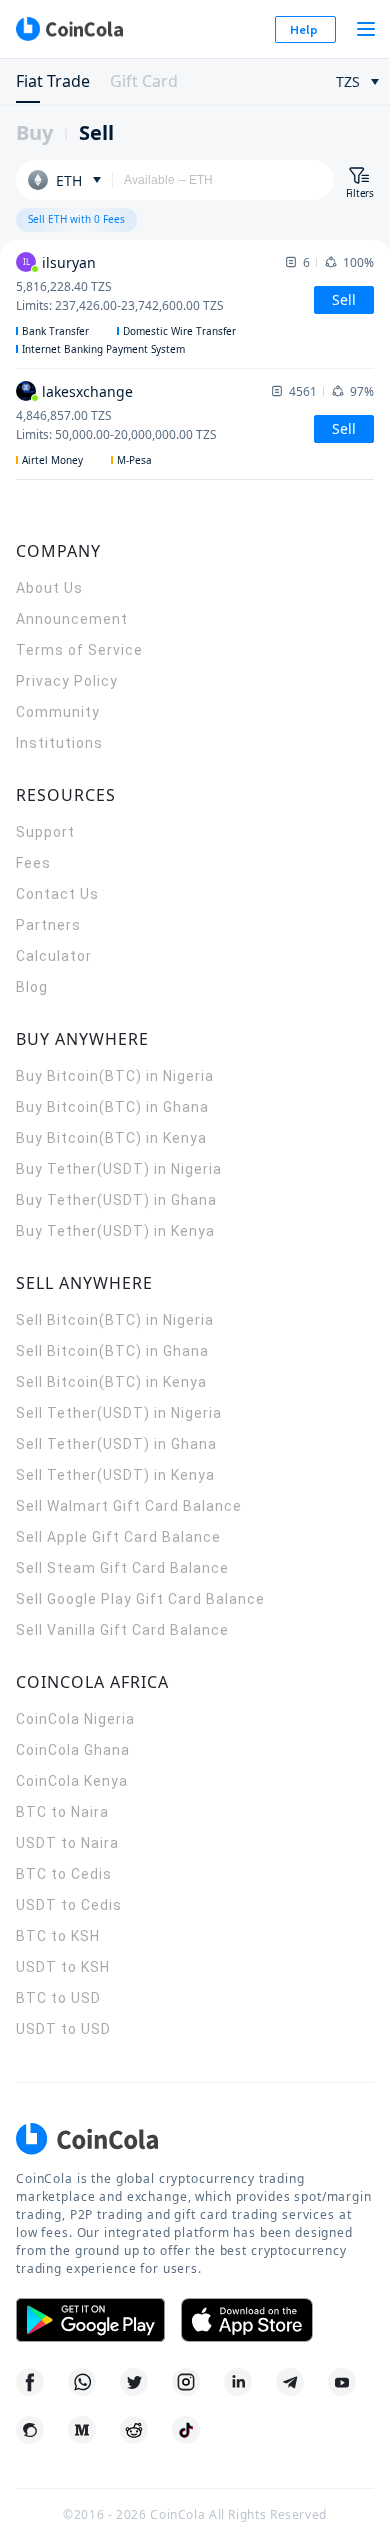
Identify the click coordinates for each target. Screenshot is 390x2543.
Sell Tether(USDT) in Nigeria (119, 1413)
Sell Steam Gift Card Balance (122, 1568)
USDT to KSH (63, 1967)
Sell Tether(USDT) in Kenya (115, 1475)
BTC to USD (58, 1998)
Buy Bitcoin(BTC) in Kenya (111, 1138)
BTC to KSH (58, 1936)
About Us (49, 588)
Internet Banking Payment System (103, 349)
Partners (48, 925)
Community (58, 712)
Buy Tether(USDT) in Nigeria (119, 1169)
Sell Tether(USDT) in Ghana (116, 1444)
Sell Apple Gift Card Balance (118, 1537)
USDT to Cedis (69, 1905)
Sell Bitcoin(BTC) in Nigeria (115, 1320)
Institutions (59, 743)
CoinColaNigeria (75, 1719)
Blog (32, 987)
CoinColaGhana (73, 1750)
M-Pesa (134, 460)
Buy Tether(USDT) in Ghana (116, 1200)
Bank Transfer (55, 331)
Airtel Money (52, 460)
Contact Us (57, 894)
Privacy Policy (67, 681)
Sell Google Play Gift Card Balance (140, 1599)
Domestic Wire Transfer (179, 331)
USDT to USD (63, 2029)
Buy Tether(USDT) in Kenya (115, 1231)
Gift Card (144, 81)
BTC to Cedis (64, 1874)
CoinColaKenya (72, 1781)
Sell (96, 132)
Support (45, 832)
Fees (33, 863)
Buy (34, 132)
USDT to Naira (67, 1843)
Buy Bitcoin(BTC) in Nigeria (115, 1076)
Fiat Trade (53, 81)
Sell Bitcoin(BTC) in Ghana (112, 1351)
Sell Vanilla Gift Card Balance (122, 1630)
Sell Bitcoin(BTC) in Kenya (111, 1382)
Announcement (72, 619)
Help (304, 29)
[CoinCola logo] (69, 29)
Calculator (54, 956)
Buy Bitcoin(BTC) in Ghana (112, 1107)
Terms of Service (79, 650)
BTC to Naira (62, 1812)
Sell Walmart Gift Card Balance (129, 1506)
